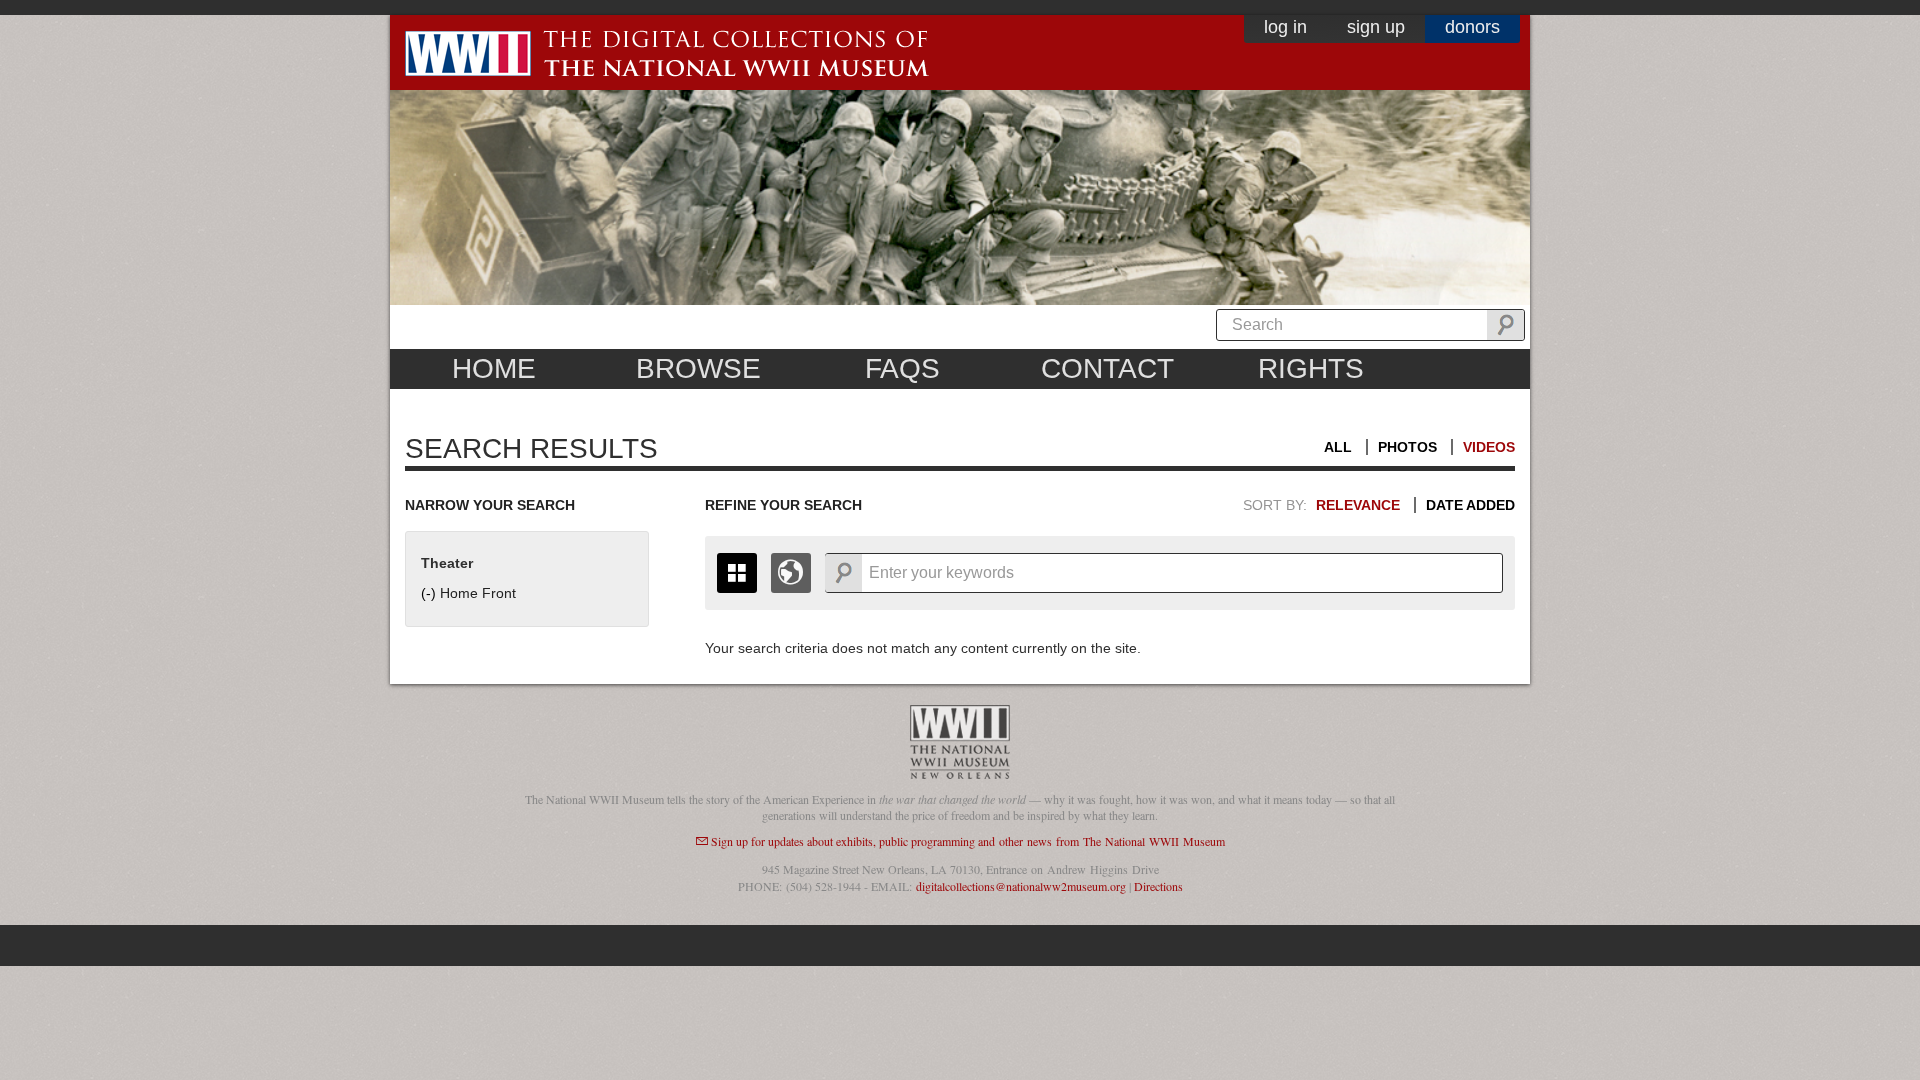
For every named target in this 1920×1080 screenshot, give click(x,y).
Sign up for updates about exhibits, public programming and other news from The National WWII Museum (968, 841)
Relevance (1358, 505)
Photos (1407, 447)
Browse (698, 368)
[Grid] (737, 573)
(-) (430, 593)
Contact (1107, 368)
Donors (1472, 27)
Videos (1489, 447)
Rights (1311, 368)
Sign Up (1376, 27)
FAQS (902, 368)
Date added (1470, 505)
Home (494, 368)
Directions (1158, 886)
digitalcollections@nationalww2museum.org (1021, 886)
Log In (1285, 27)
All (1338, 447)
